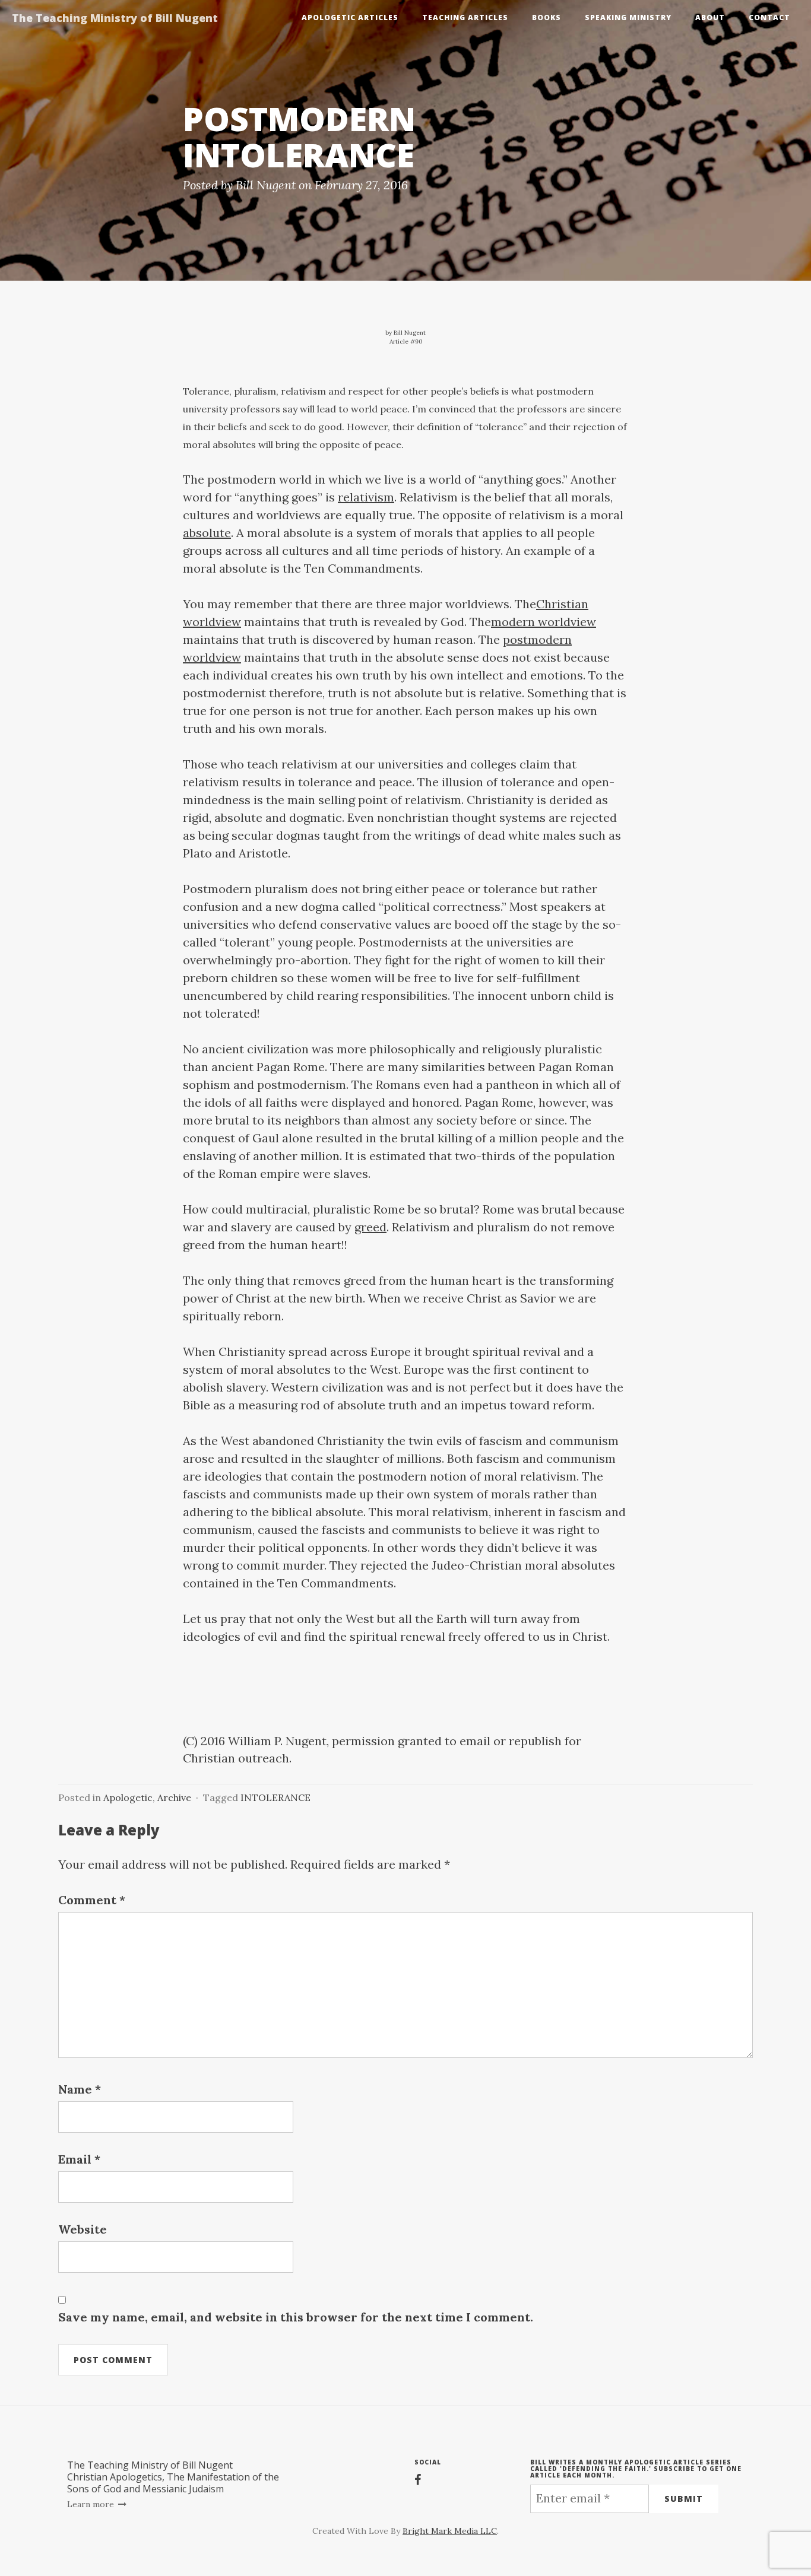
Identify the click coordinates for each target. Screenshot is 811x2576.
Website (83, 2229)
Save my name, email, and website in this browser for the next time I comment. (296, 2317)
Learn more (92, 2504)
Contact (769, 18)
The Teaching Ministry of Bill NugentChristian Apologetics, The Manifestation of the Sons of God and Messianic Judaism (173, 2477)
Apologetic (128, 1797)
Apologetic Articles (350, 18)
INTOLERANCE (275, 1797)
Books (547, 18)
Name (80, 2089)
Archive (174, 1797)
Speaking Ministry (628, 18)
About (710, 18)
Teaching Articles (465, 18)
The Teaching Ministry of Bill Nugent (115, 18)
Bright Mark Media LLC (450, 2531)
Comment (92, 1900)
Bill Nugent (266, 185)
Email (79, 2159)
